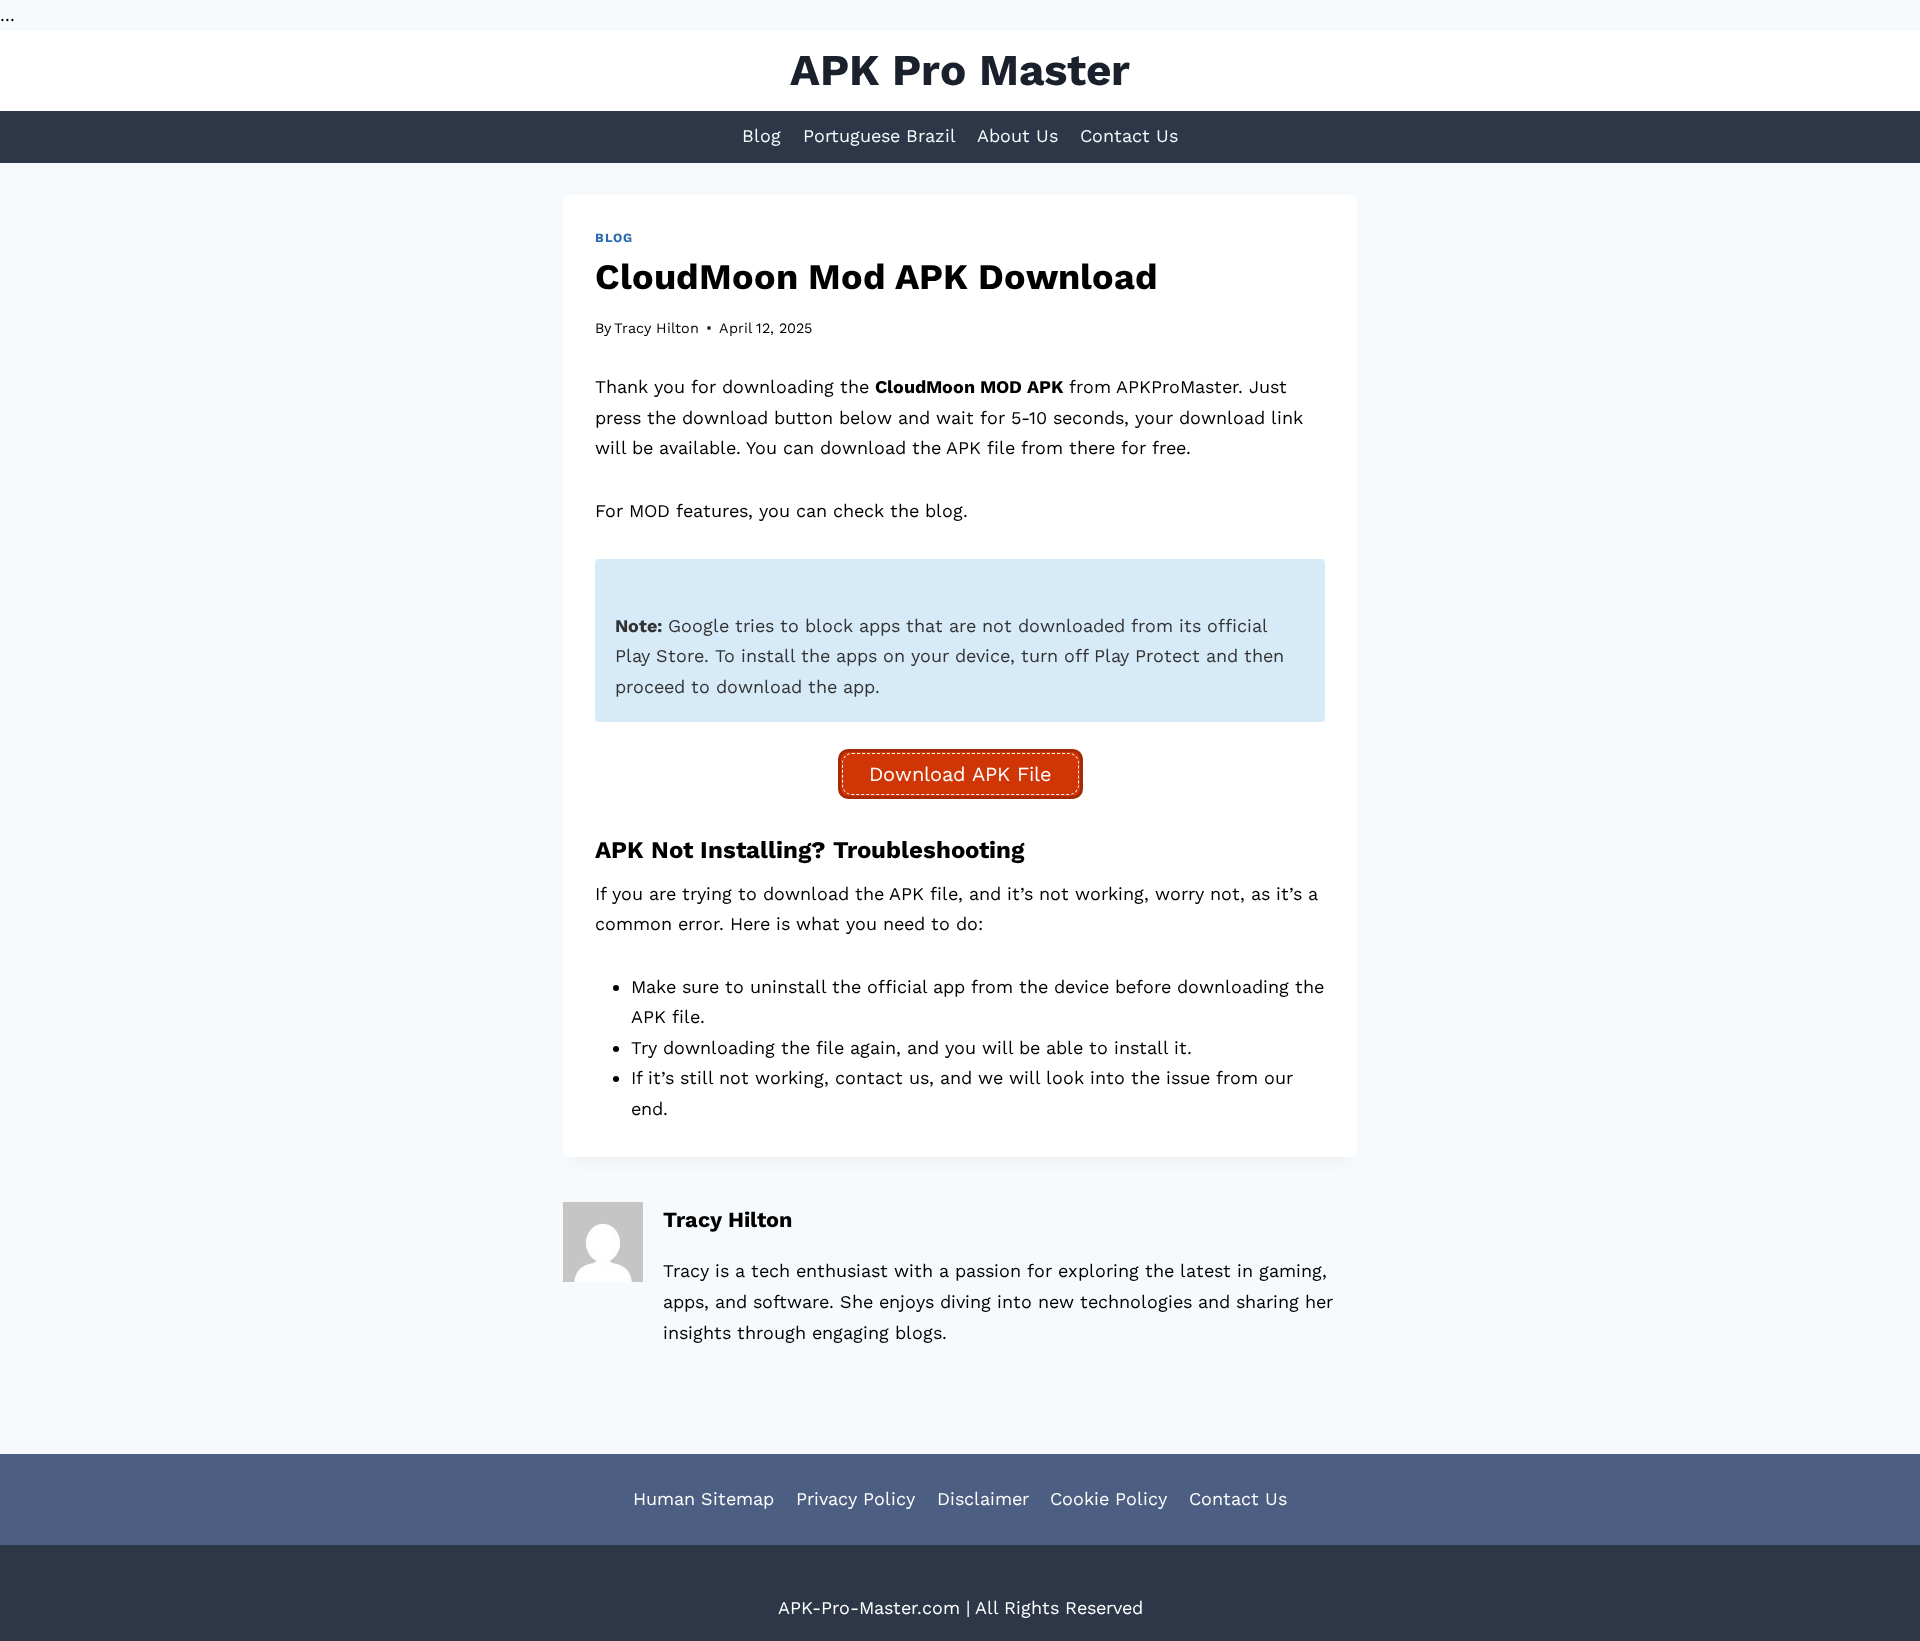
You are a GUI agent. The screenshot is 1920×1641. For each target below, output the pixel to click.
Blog (761, 135)
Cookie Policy (1108, 1498)
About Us (1017, 135)
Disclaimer (983, 1498)
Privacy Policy (855, 1498)
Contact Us (1129, 135)
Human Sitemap (703, 1498)
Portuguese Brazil (879, 135)
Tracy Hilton (656, 328)
